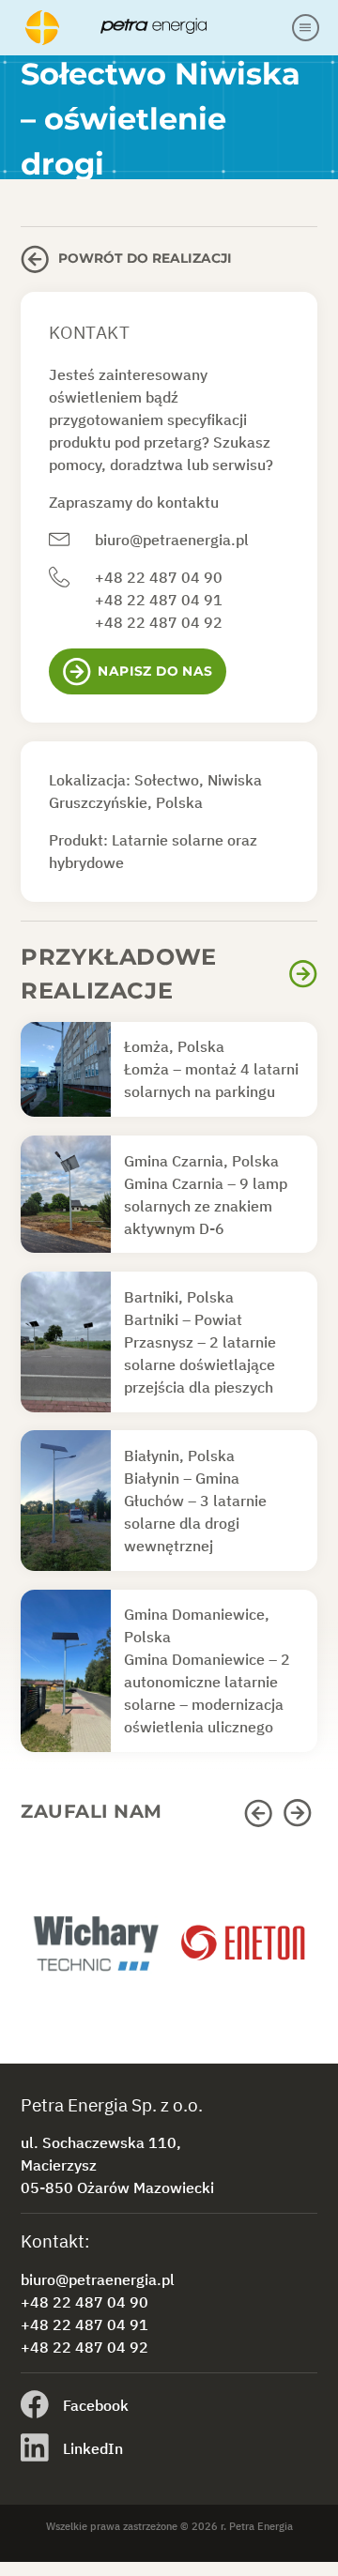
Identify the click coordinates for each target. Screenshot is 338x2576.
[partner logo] (95, 1952)
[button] (261, 1813)
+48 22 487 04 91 (159, 600)
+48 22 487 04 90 (159, 577)
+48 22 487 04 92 (159, 622)
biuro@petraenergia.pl (172, 540)
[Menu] (306, 28)
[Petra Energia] (155, 27)
